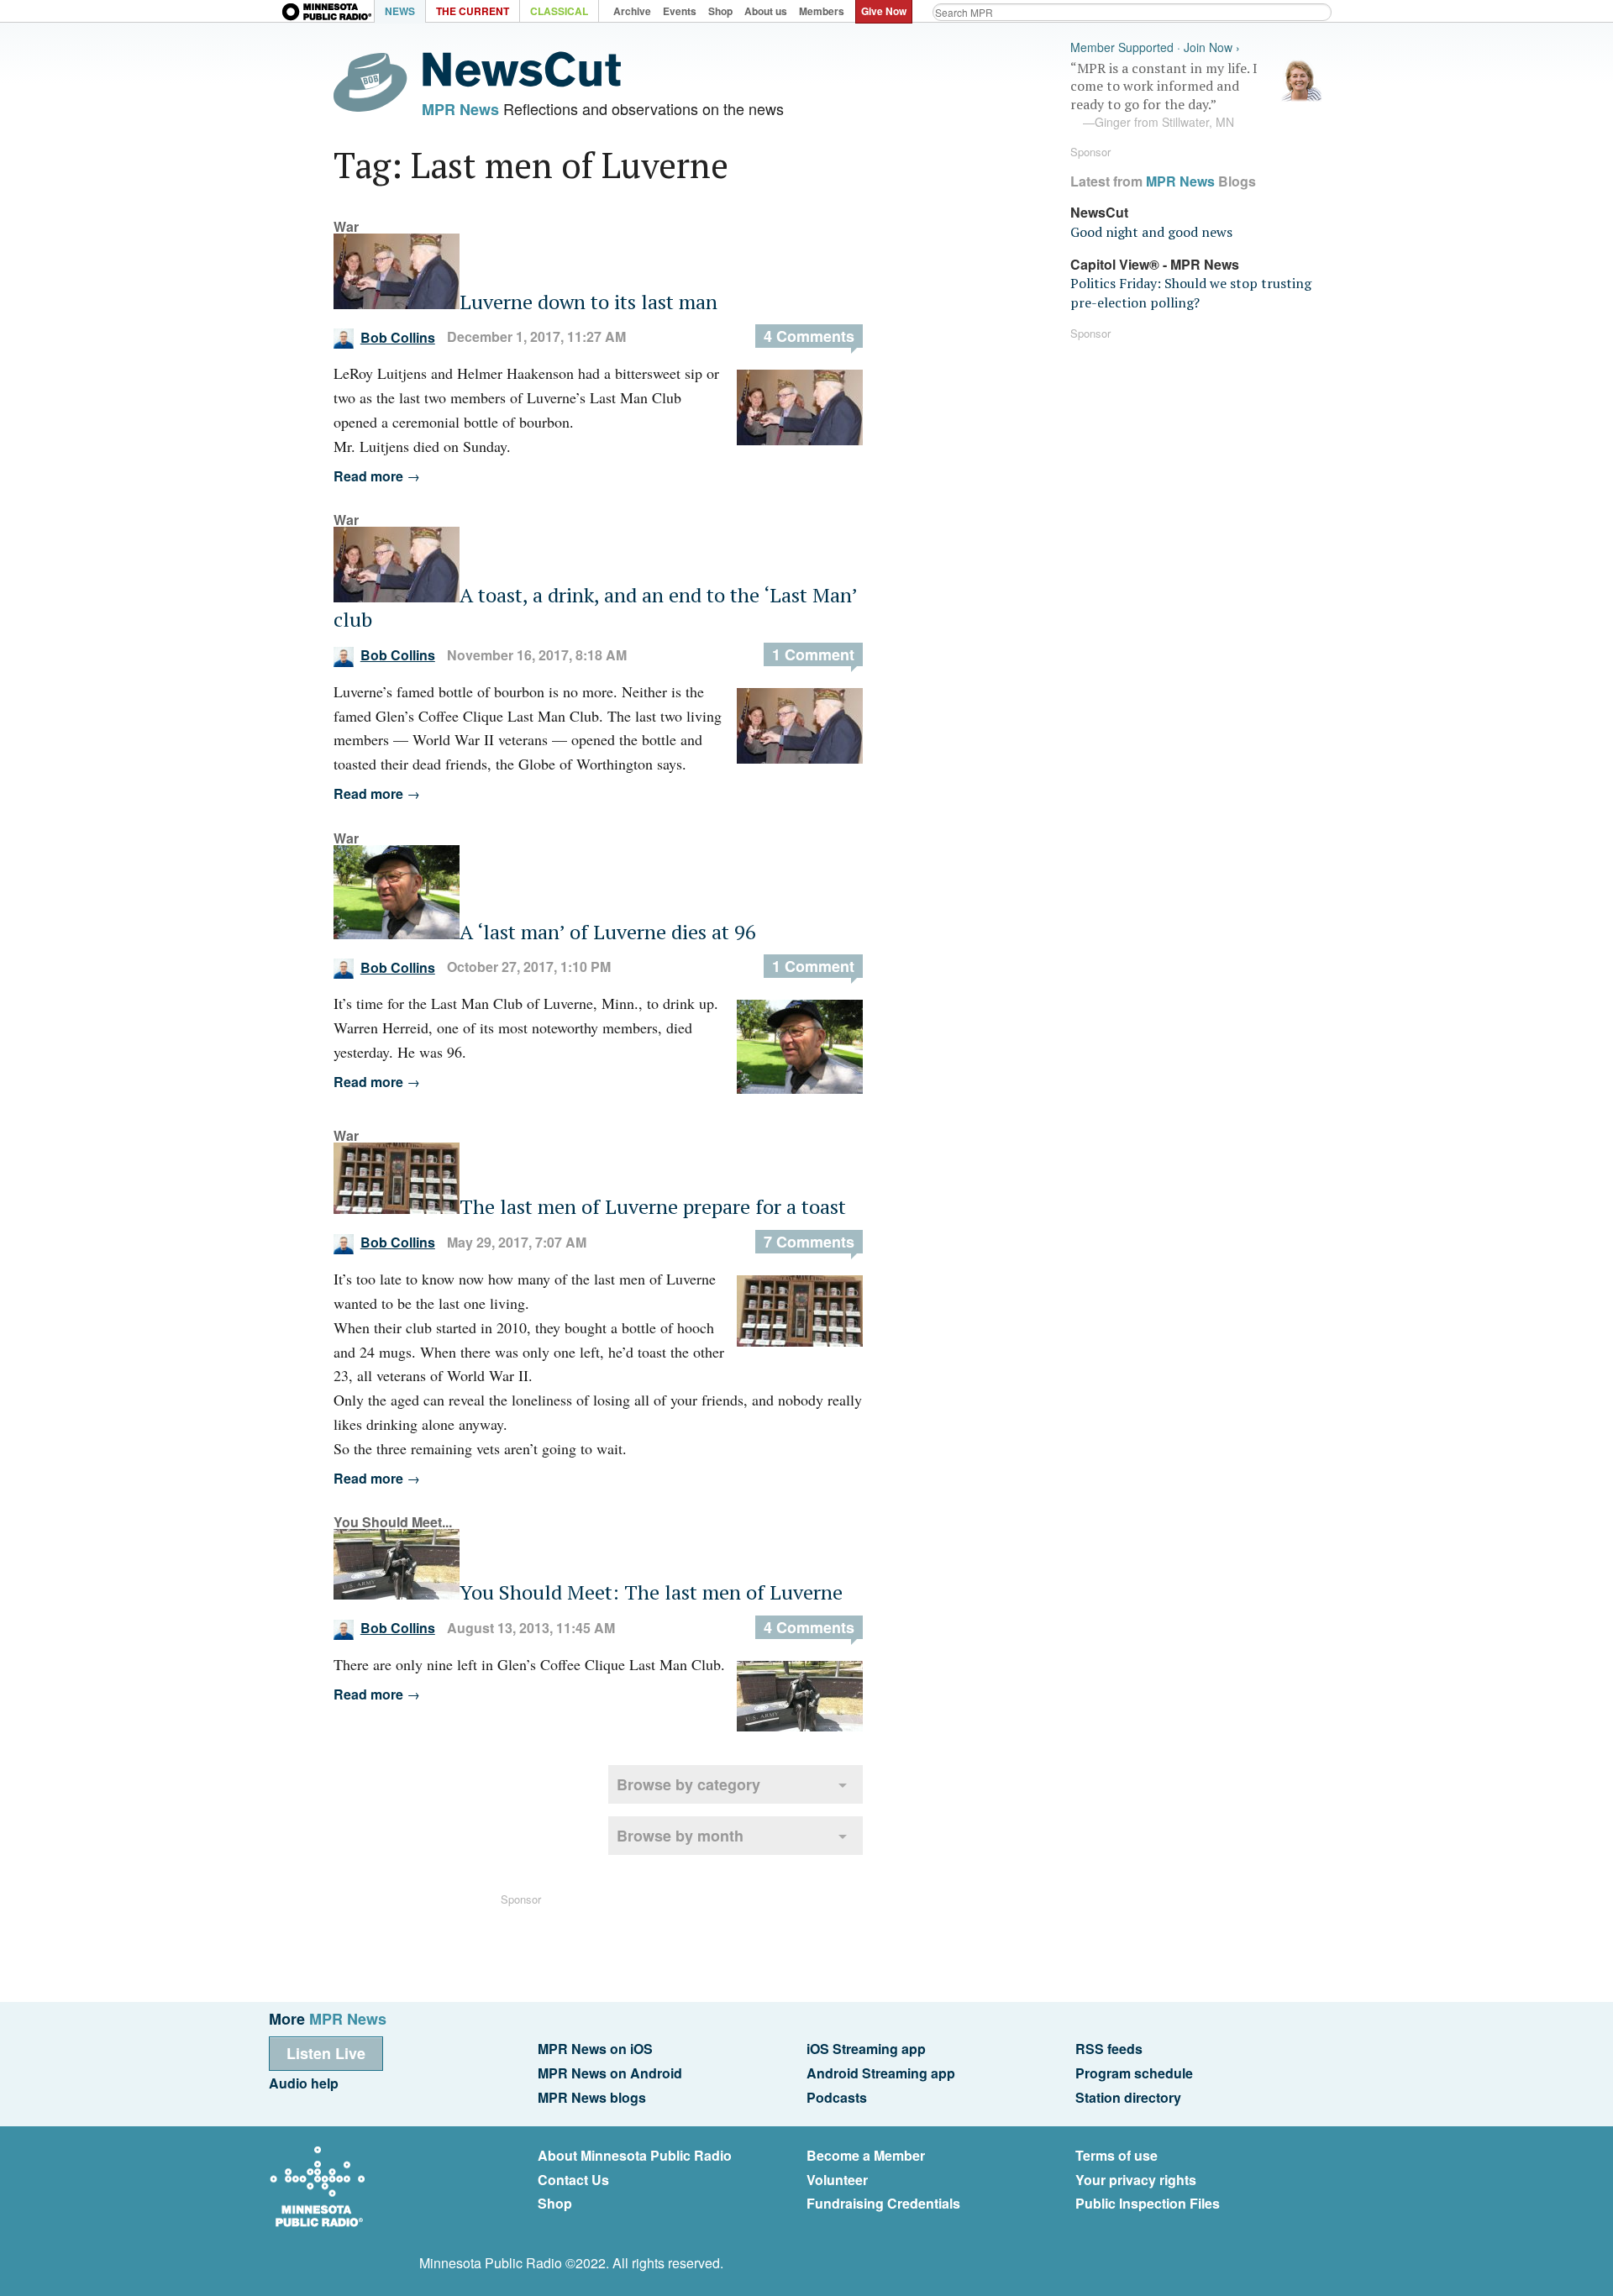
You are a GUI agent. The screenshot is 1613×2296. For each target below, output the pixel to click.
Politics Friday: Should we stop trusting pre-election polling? (1191, 292)
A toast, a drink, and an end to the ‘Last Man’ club (595, 607)
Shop (555, 2203)
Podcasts (837, 2097)
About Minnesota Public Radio (635, 2155)
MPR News (460, 109)
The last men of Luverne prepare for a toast (653, 1206)
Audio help (304, 2083)
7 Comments (809, 1242)
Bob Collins (398, 337)
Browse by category (688, 1784)
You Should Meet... (393, 1522)
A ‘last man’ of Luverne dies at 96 (608, 932)
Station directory (1128, 2097)
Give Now (884, 11)
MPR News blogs (592, 2097)
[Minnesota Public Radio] (328, 13)
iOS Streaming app (866, 2049)
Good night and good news (1151, 232)
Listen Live (326, 2053)
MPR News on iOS (595, 2049)
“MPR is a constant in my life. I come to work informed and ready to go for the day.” (1164, 95)
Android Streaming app (881, 2073)
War (346, 226)
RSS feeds (1109, 2049)
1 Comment (813, 654)
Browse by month (680, 1836)
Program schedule (1134, 2073)
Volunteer (837, 2180)
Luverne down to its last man (588, 302)
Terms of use (1116, 2155)
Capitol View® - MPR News (1155, 264)
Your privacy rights (1136, 2180)
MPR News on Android (610, 2073)
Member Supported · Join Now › (1155, 47)
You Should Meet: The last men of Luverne (651, 1592)
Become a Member (866, 2155)
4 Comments (809, 336)
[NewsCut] (522, 82)
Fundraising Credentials (883, 2203)
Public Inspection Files (1148, 2203)
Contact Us (573, 2180)
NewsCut (1099, 212)
